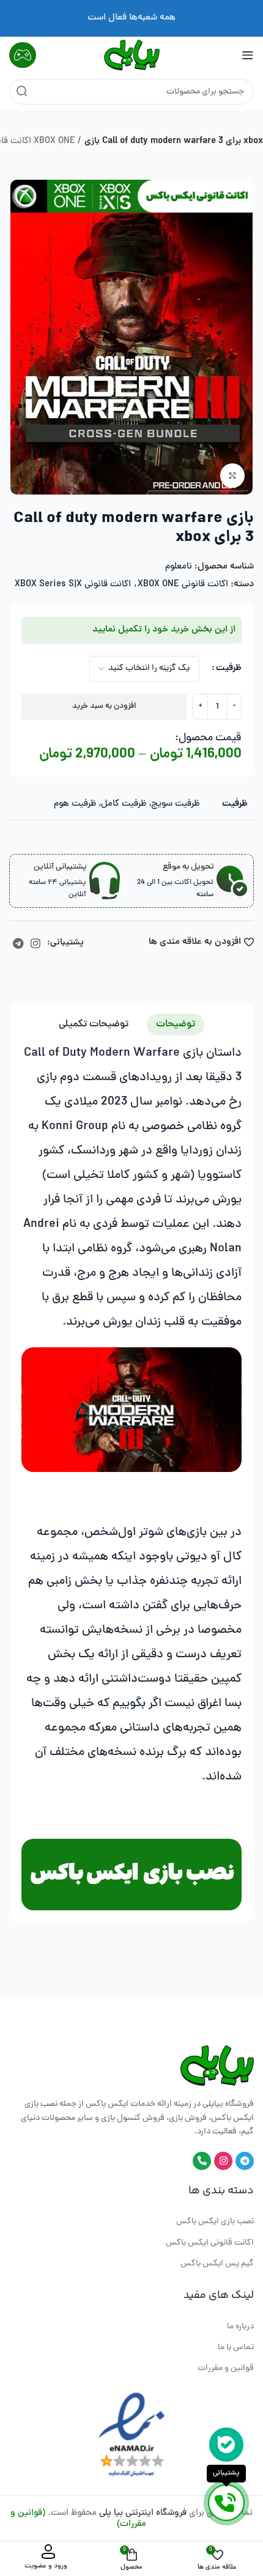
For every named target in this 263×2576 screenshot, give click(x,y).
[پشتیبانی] (226, 2503)
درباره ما (240, 2327)
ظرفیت (229, 668)
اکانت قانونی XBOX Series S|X (73, 585)
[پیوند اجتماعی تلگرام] (18, 943)
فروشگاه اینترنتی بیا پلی (143, 2513)
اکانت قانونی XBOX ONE (183, 585)
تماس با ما (236, 2348)
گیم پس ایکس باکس (217, 2264)
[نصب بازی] (131, 1875)
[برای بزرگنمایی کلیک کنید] (232, 476)
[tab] (176, 1025)
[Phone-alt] (202, 2161)
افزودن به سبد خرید (104, 706)
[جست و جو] (22, 92)
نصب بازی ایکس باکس (215, 2222)
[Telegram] (245, 2161)
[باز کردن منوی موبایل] (248, 55)
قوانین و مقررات (226, 2368)
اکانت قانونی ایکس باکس (210, 2243)
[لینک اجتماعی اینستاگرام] (35, 943)
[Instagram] (223, 2161)
